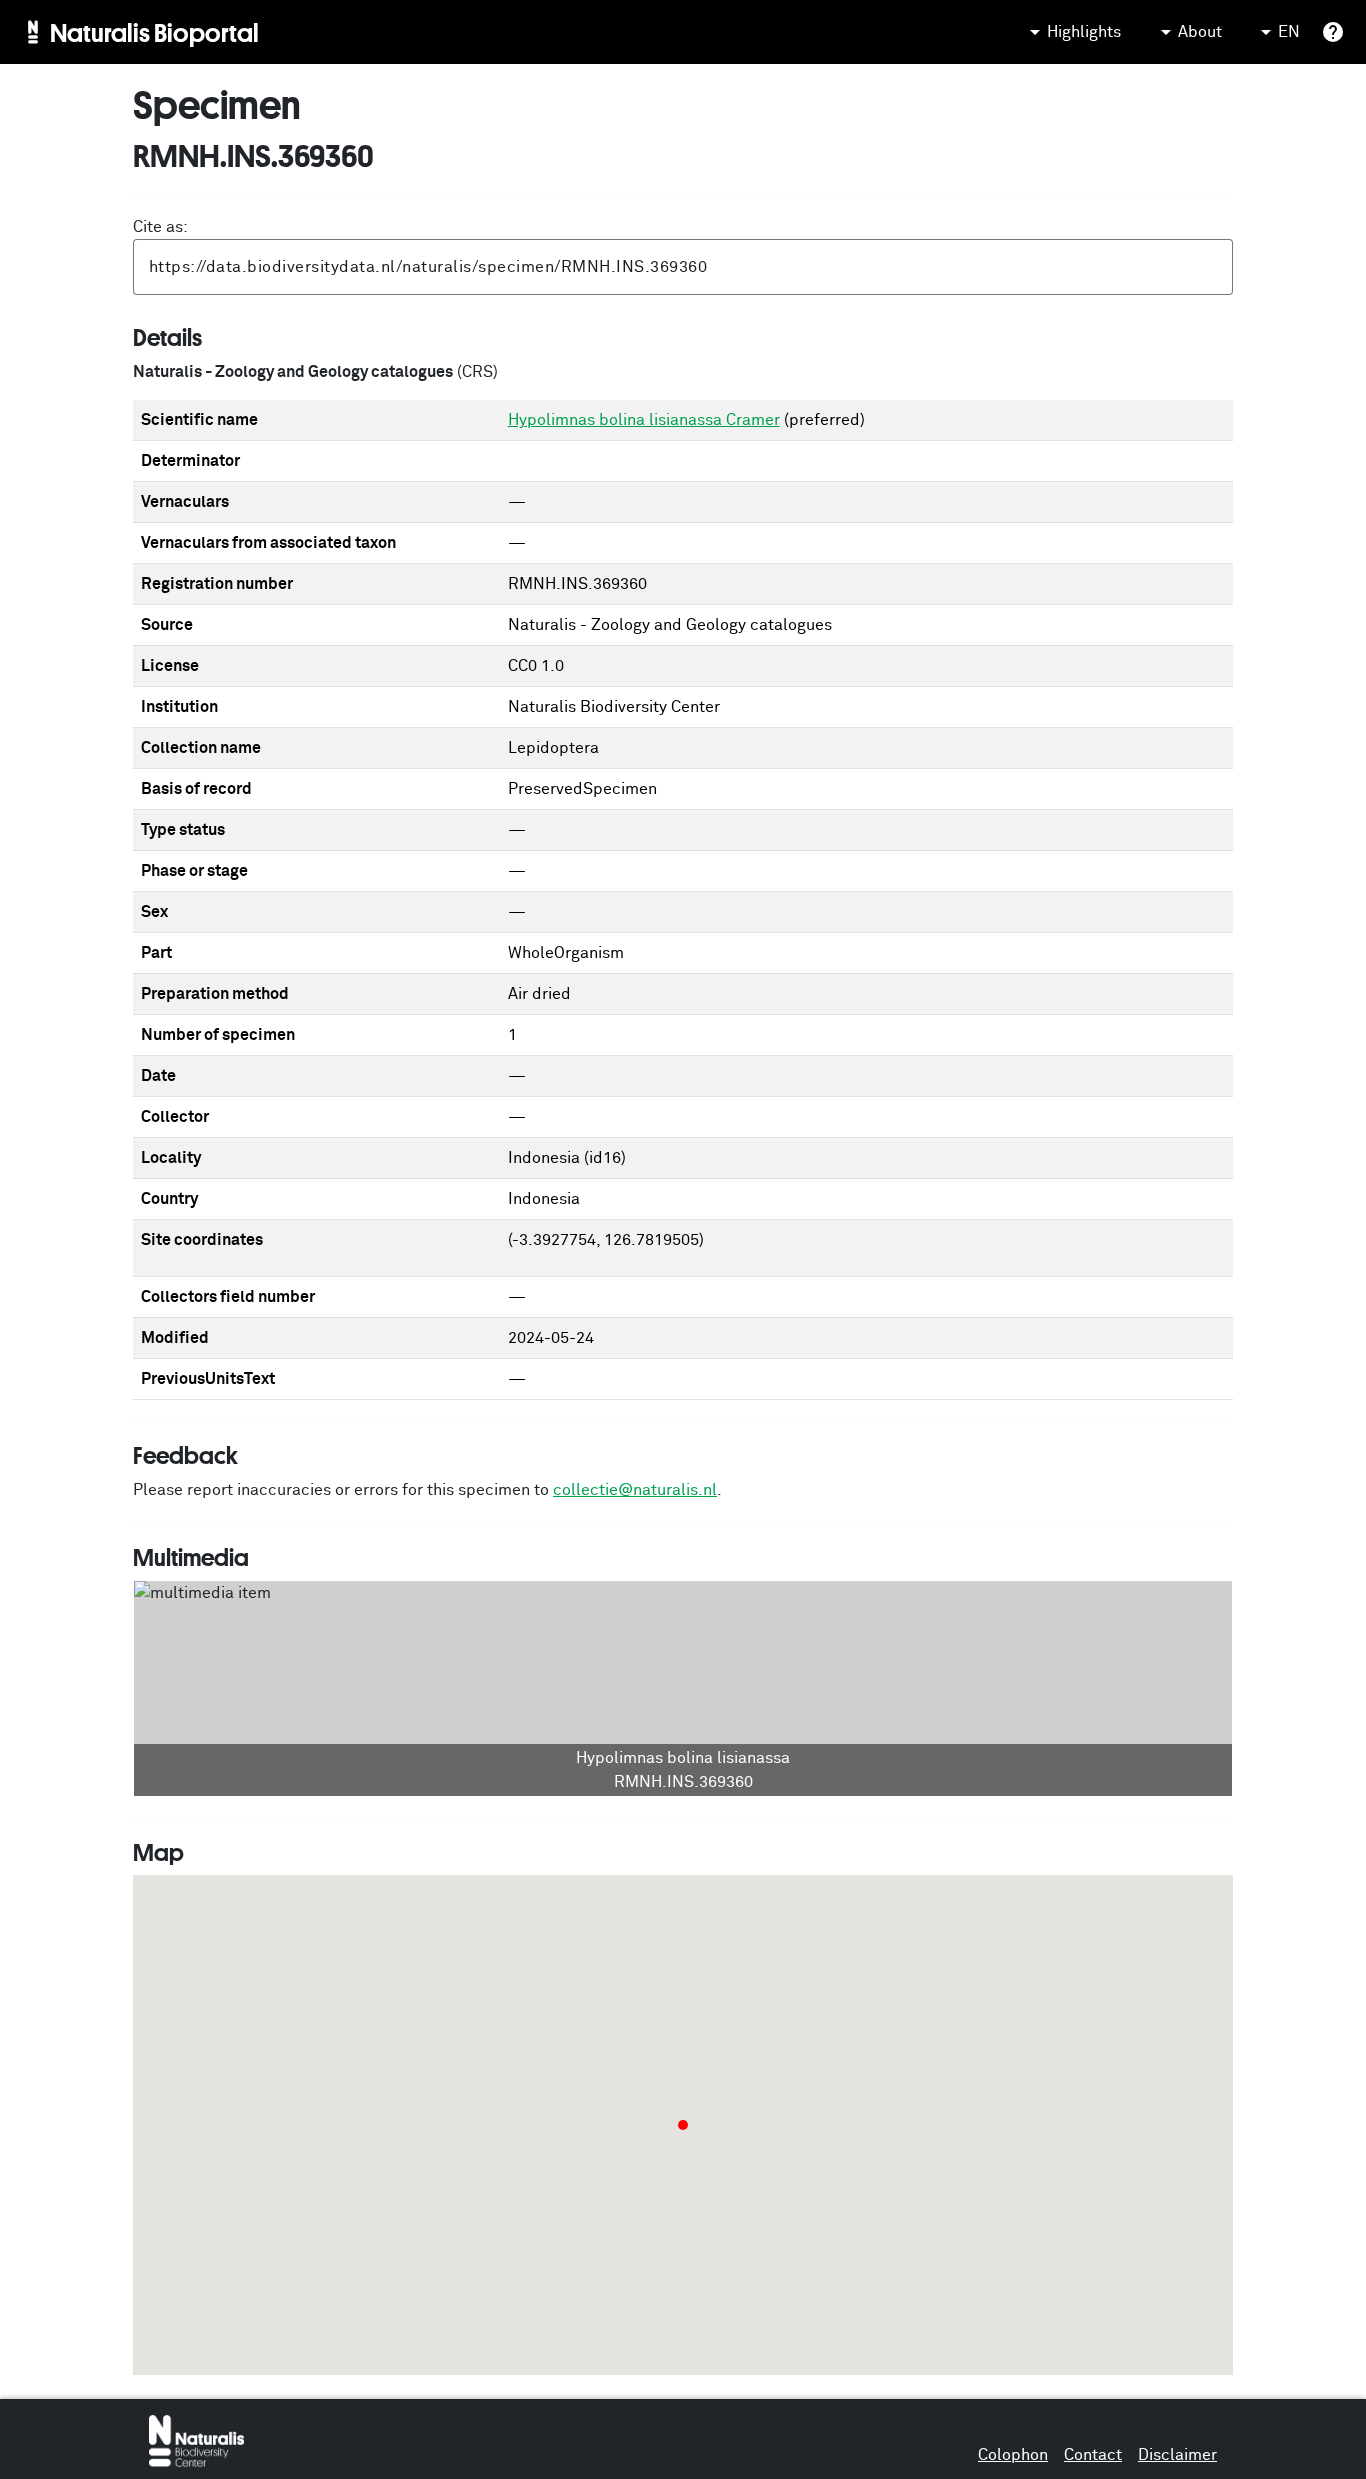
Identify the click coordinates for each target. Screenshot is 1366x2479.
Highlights (1084, 32)
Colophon (1013, 2455)
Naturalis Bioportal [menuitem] (154, 32)
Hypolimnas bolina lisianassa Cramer (644, 420)
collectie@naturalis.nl (635, 1490)
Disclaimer (1177, 2455)
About (1200, 32)
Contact (1093, 2455)
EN (1289, 32)
